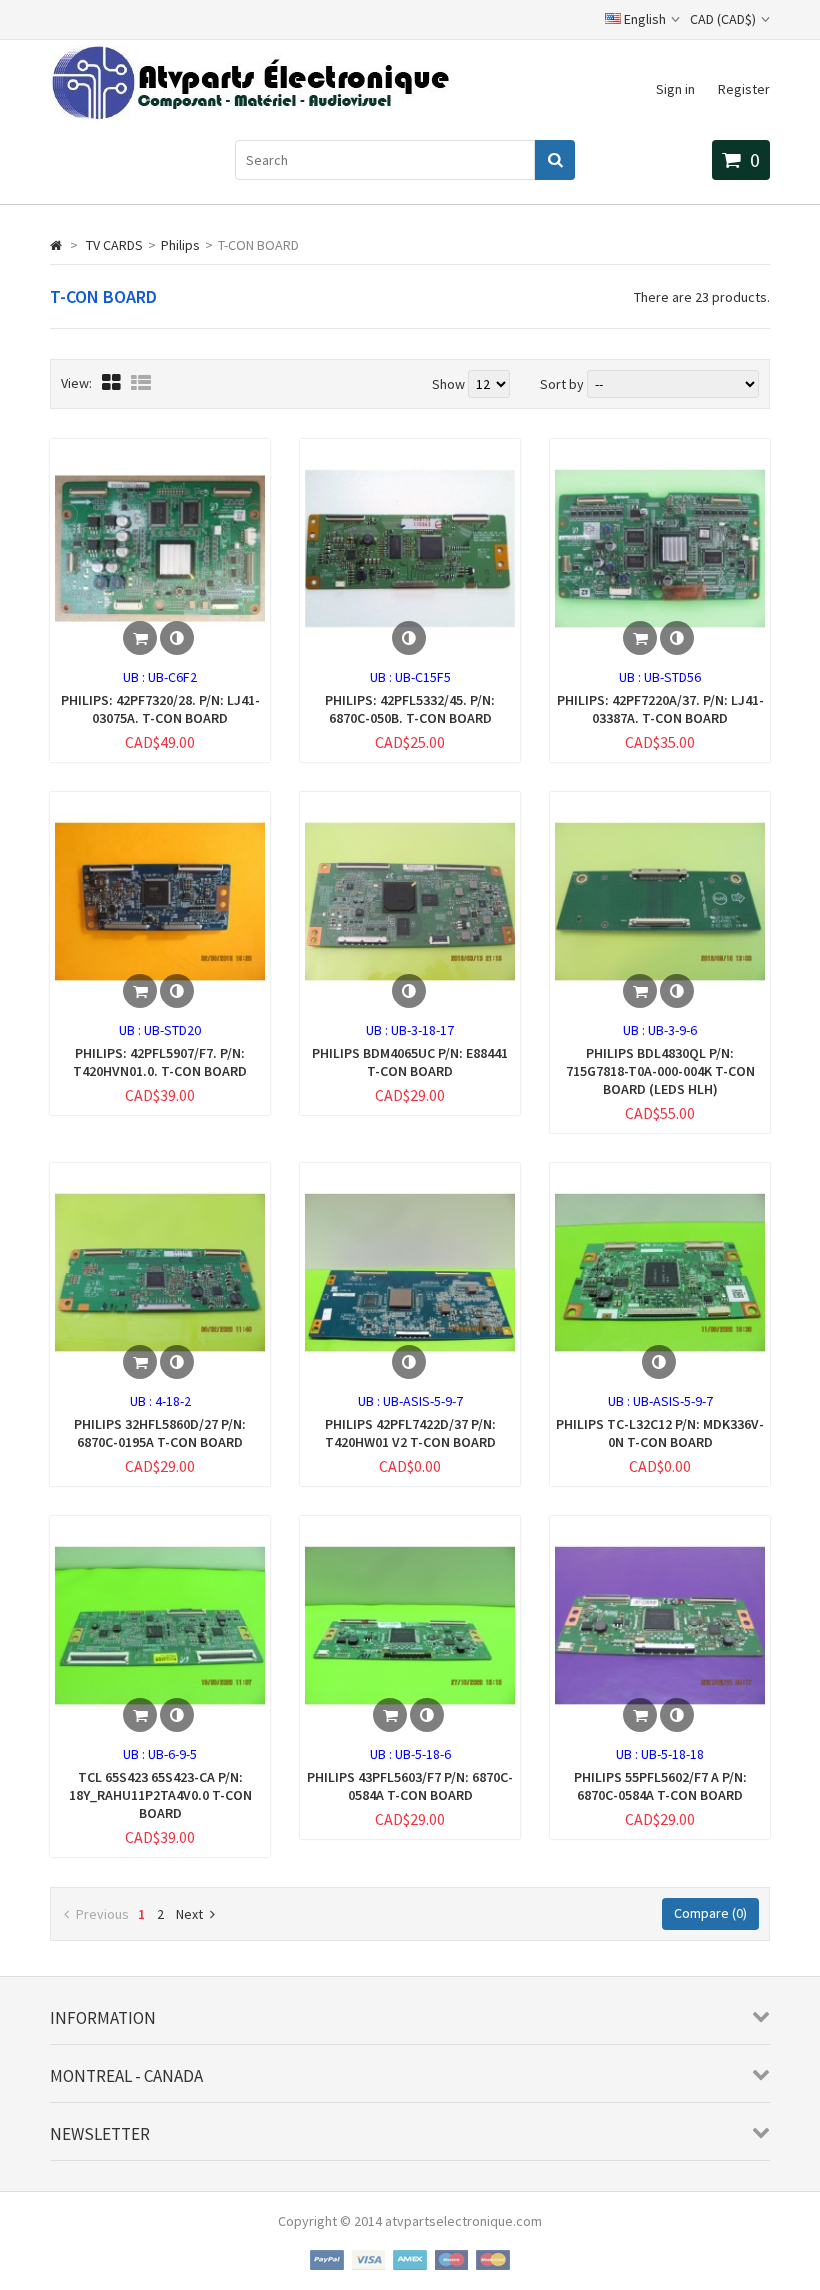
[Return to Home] (56, 245)
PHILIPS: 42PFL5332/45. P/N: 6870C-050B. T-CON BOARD (410, 709)
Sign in (675, 89)
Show (450, 384)
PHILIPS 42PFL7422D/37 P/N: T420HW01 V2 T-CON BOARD (410, 1433)
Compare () (710, 1913)
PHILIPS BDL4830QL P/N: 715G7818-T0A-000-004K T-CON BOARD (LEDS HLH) (660, 1071)
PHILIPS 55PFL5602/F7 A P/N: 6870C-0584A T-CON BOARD (660, 1786)
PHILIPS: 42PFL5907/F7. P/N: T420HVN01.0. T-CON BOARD (160, 1062)
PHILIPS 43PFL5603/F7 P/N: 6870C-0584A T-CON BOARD (410, 1786)
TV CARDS (114, 245)
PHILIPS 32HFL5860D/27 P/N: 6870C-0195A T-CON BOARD (160, 1433)
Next (189, 1914)
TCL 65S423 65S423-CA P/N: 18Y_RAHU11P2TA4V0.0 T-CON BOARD (160, 1795)
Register (744, 89)
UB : (135, 677)
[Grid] (111, 382)
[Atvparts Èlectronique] (249, 115)
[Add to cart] (140, 638)
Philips (180, 245)
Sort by (562, 384)
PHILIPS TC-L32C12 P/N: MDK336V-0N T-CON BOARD (660, 1433)
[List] (141, 382)
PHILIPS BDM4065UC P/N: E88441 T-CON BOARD (410, 1062)
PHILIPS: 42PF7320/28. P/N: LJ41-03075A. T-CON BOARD (160, 709)
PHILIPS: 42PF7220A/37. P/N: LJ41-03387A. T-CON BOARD (660, 709)
